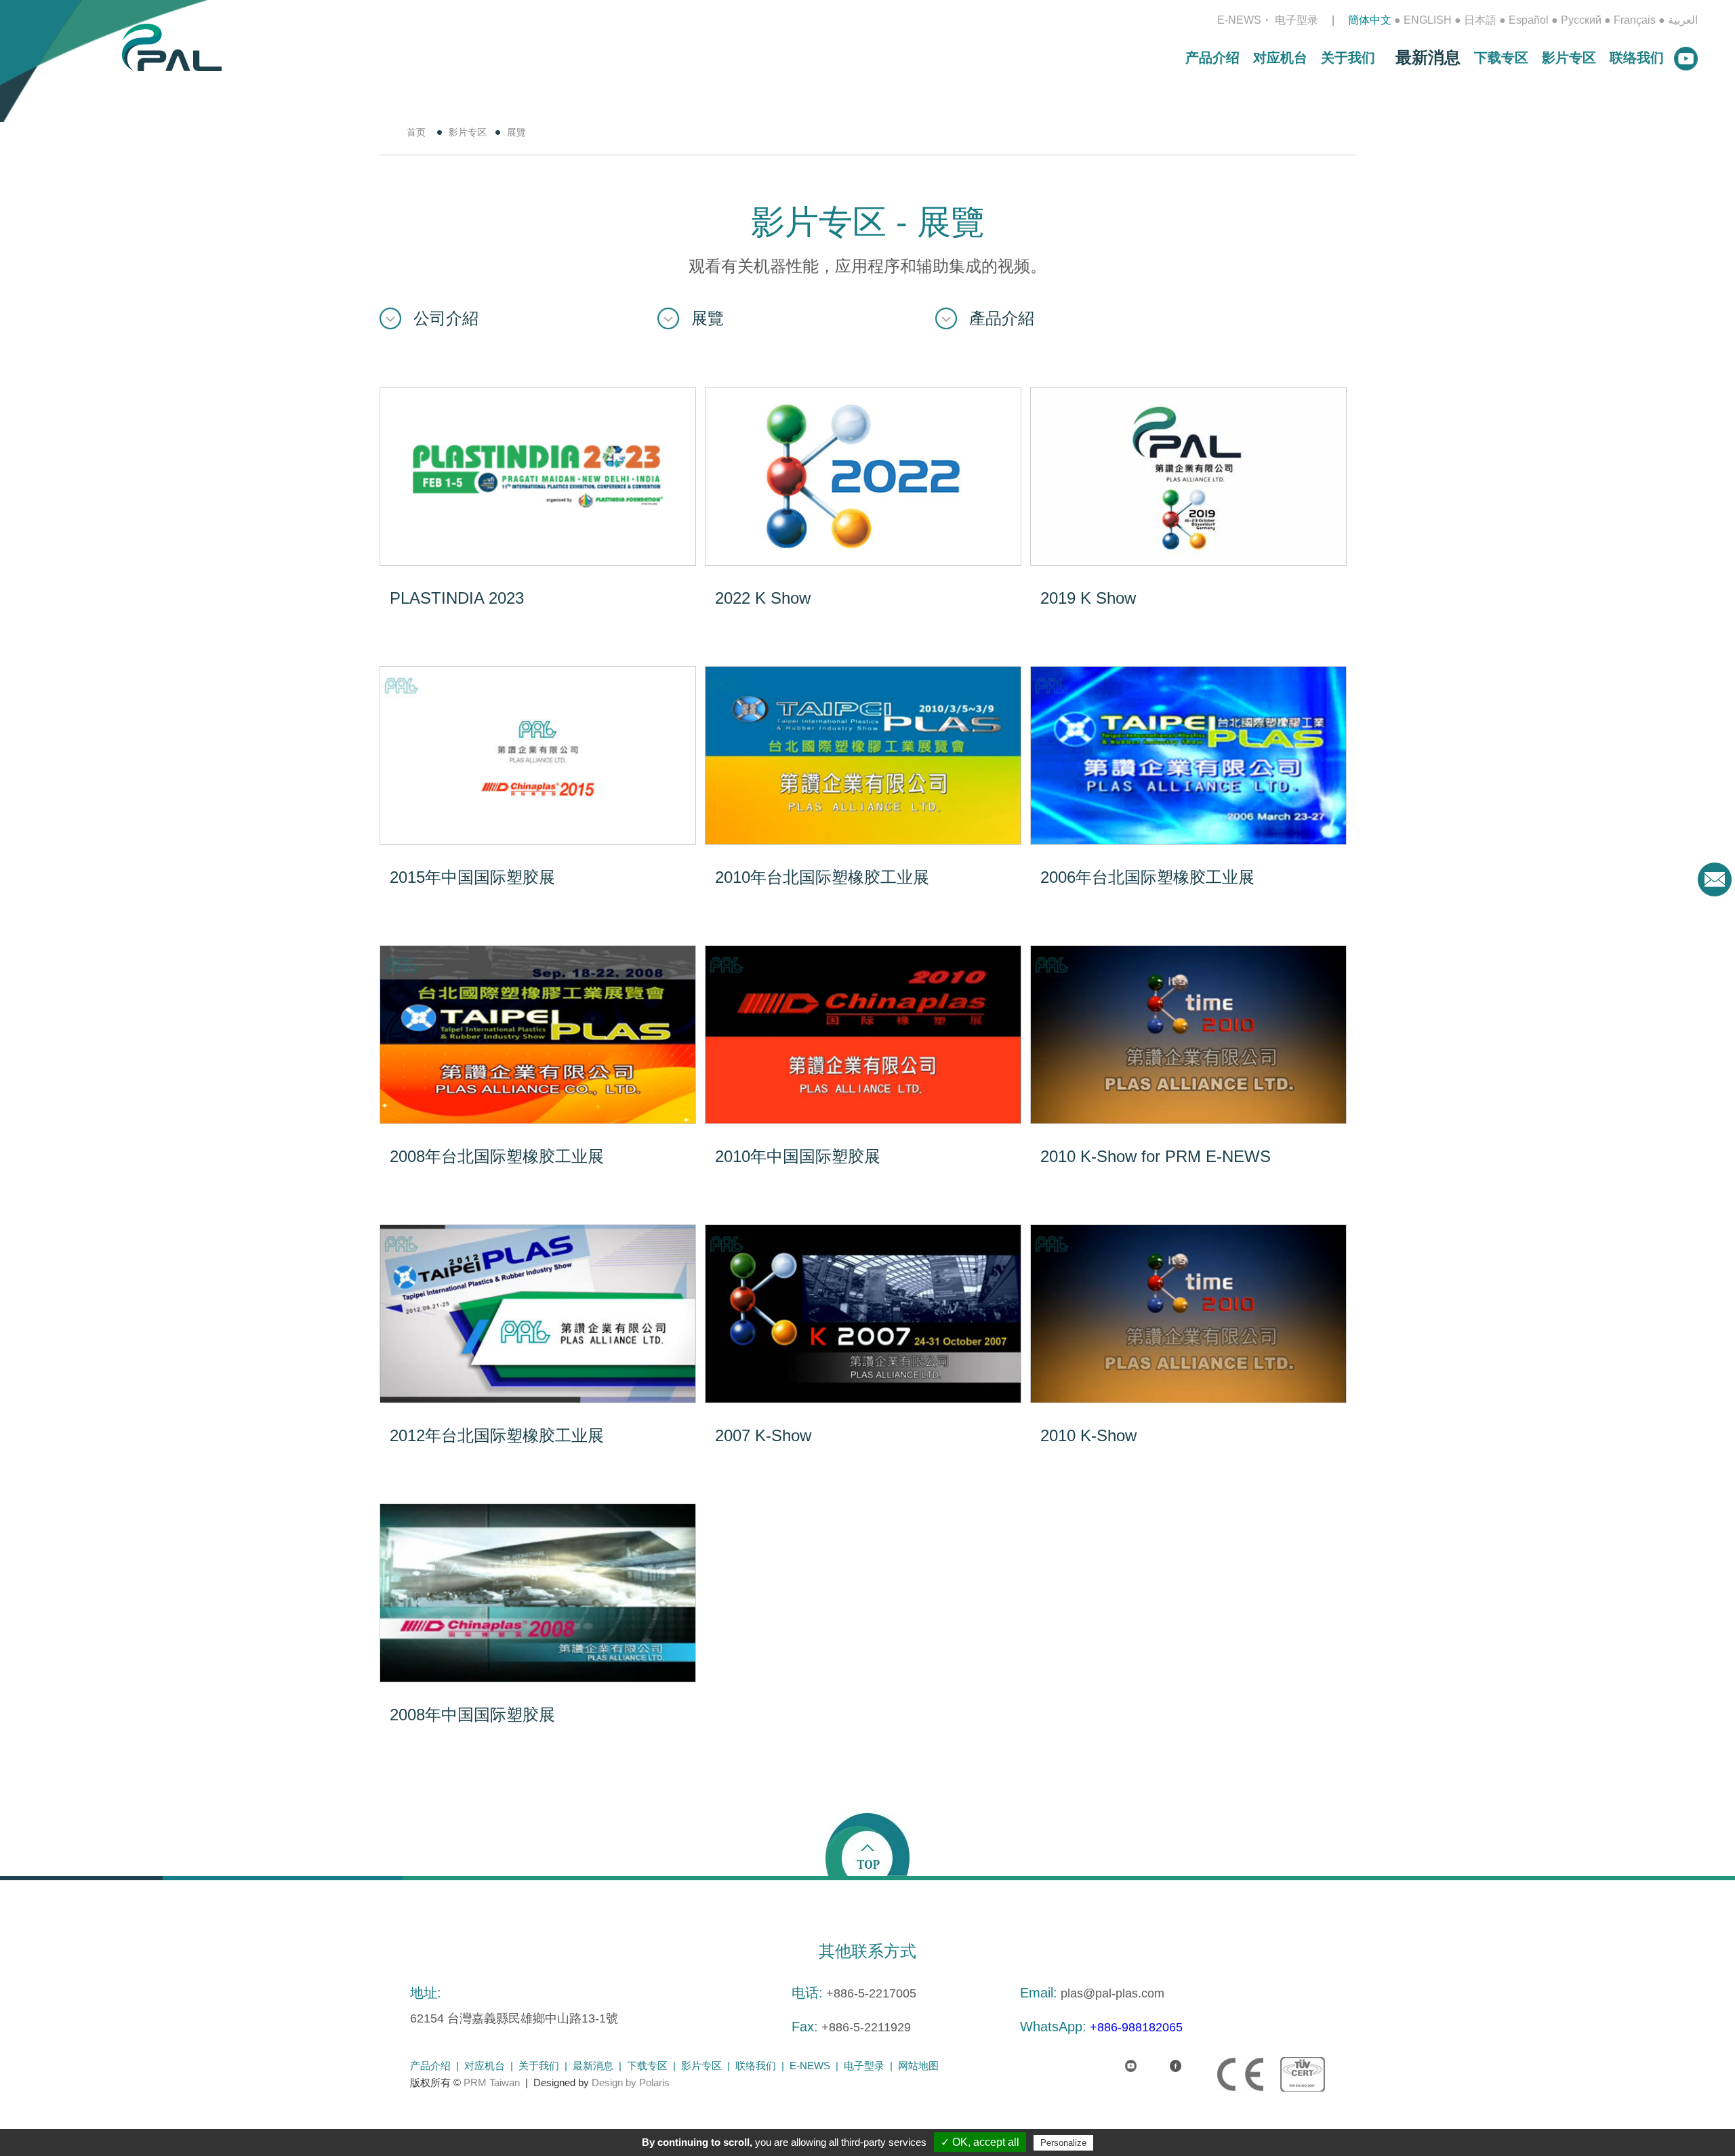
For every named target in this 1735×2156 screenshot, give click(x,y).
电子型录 (1297, 20)
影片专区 (1569, 58)
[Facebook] (1164, 2058)
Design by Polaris (631, 2082)
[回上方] (867, 1844)
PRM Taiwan (492, 2082)
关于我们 (1348, 58)
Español (1529, 20)
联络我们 (1637, 58)
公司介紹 (446, 318)
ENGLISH (1428, 20)
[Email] (1715, 879)
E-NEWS (1239, 20)
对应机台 (1280, 58)
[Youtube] (1120, 2058)
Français (1635, 20)
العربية (1683, 20)
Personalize (1063, 2143)
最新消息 (1428, 57)
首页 (416, 132)
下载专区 (1501, 58)
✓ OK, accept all (980, 2142)
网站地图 (918, 2066)
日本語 (1480, 20)
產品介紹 (1002, 318)
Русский (1581, 20)
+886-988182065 (1136, 2027)
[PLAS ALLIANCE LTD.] (172, 46)
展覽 (708, 318)
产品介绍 (1212, 58)
